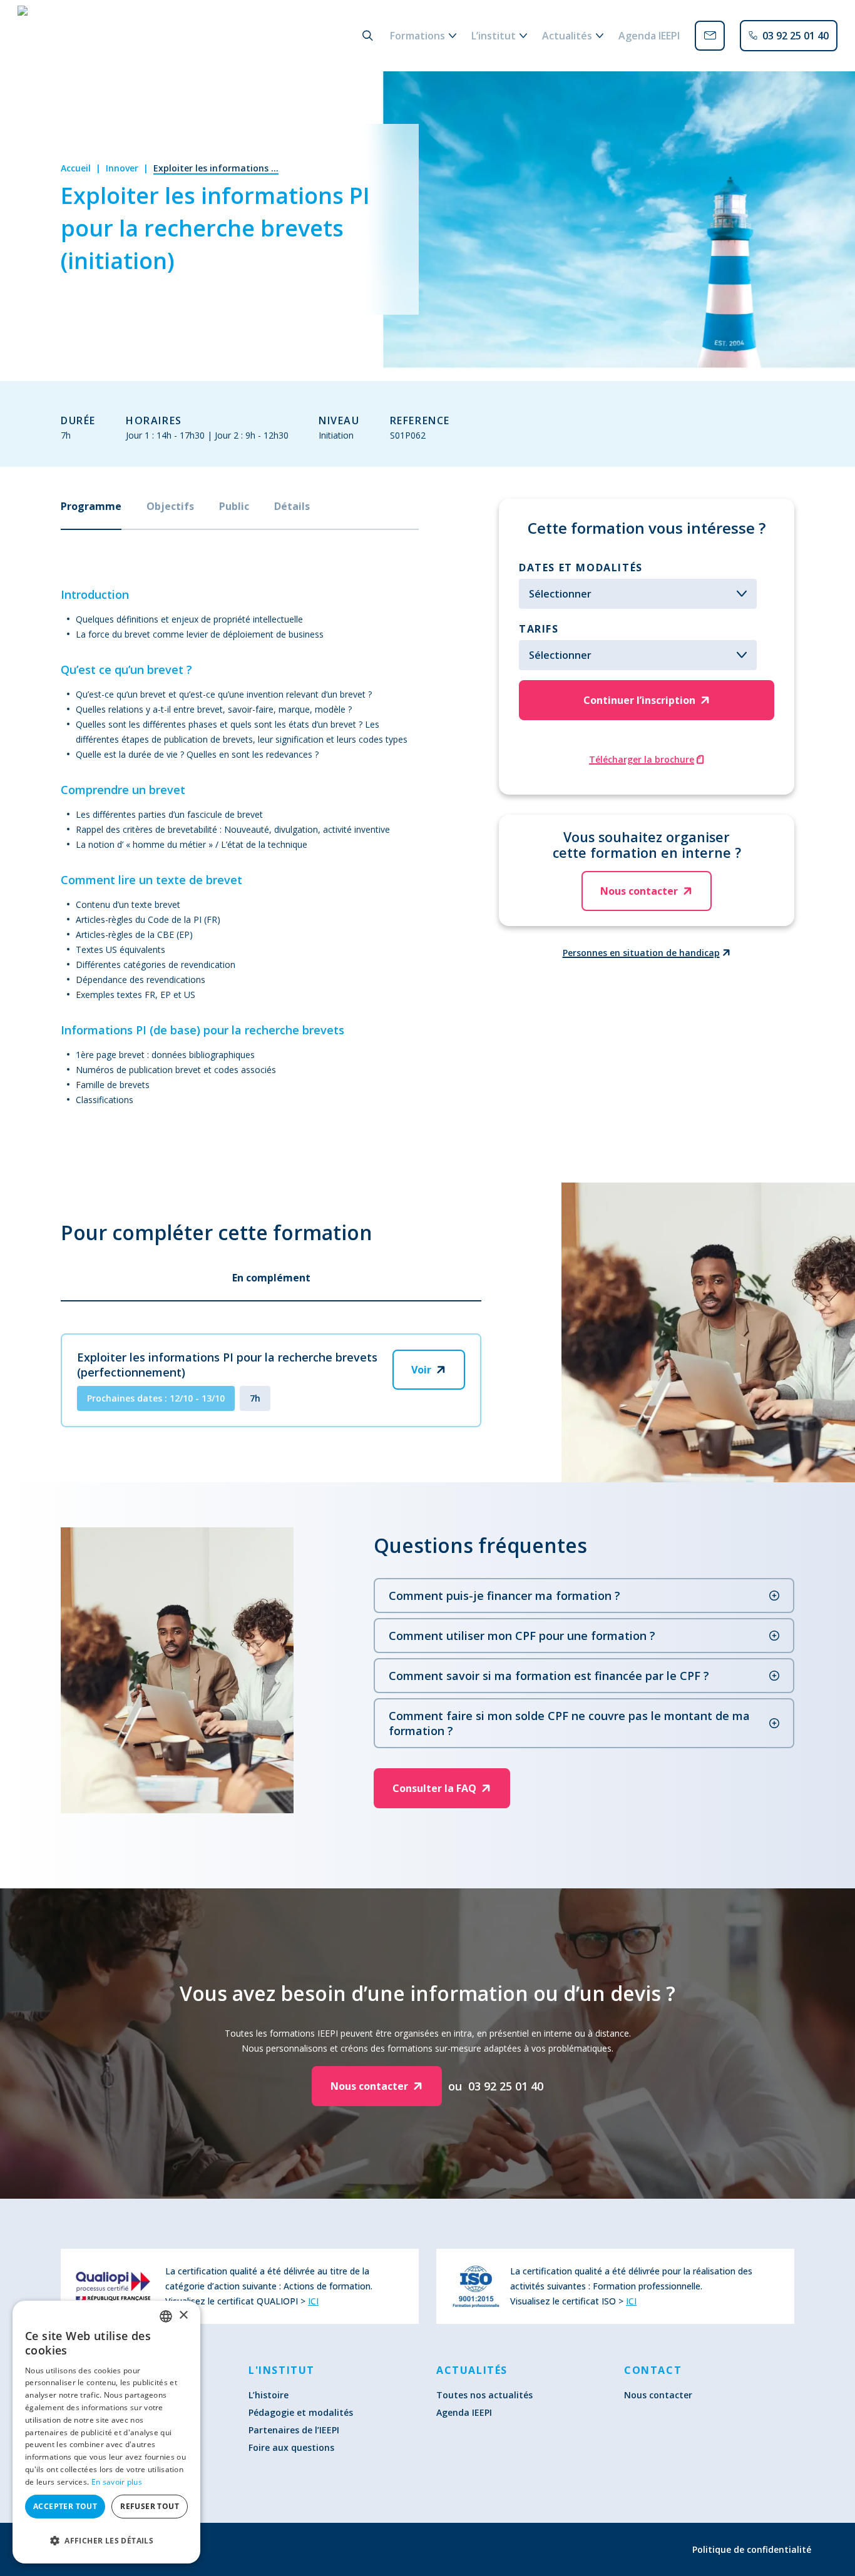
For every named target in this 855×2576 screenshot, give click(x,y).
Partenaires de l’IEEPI (294, 2430)
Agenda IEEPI (464, 2412)
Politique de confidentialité (752, 2549)
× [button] (183, 2315)
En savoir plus (117, 2482)
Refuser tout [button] (150, 2506)
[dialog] (106, 2432)
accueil (76, 168)
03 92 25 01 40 (506, 2086)
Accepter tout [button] (65, 2506)
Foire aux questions (291, 2447)
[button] (106, 2540)
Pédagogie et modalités (301, 2412)
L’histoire (269, 2395)
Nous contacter (658, 2395)
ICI (313, 2301)
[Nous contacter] (710, 36)
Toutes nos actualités (484, 2395)
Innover (122, 168)
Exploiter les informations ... (216, 168)
